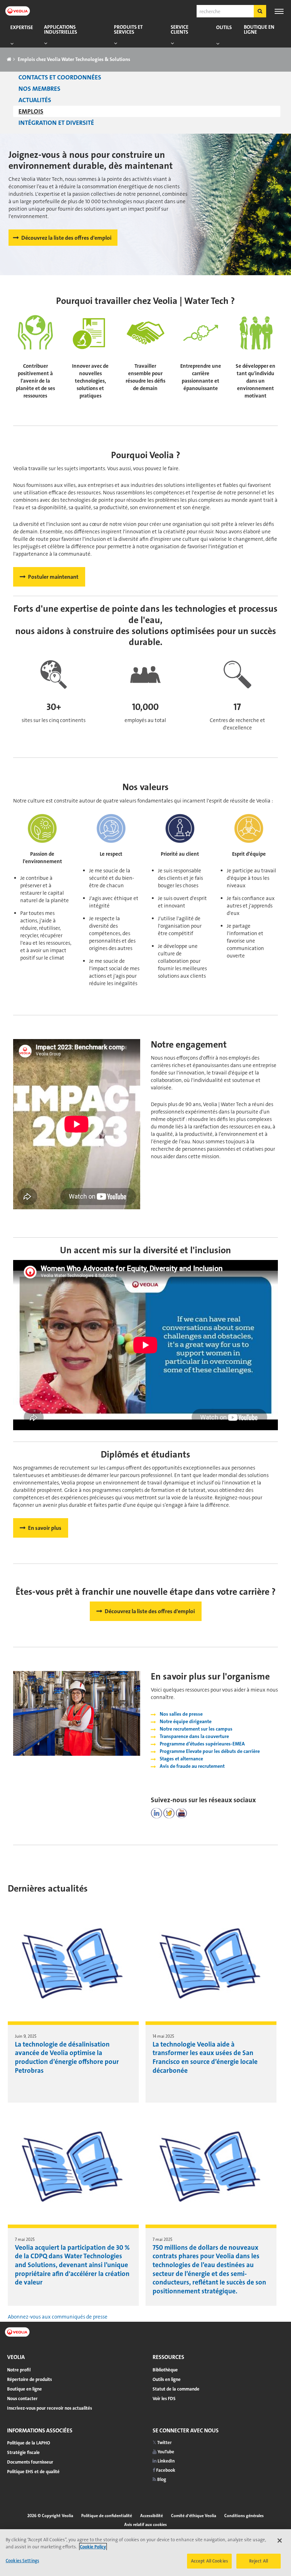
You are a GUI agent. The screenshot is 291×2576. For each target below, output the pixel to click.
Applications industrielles (61, 30)
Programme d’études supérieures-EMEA (202, 1744)
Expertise (22, 27)
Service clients (180, 30)
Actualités (35, 100)
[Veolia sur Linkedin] (157, 1813)
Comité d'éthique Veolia (194, 2516)
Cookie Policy (93, 2547)
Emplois (31, 111)
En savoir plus (45, 1528)
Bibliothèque (165, 2370)
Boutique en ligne (259, 30)
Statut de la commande (176, 2389)
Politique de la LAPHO (29, 2443)
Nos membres (39, 89)
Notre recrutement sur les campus (196, 1729)
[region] (145, 2553)
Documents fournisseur (30, 2462)
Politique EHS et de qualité (33, 2472)
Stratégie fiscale (23, 2452)
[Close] (280, 2541)
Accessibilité (152, 2516)
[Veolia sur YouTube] (181, 1813)
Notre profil (19, 2370)
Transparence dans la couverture (194, 1736)
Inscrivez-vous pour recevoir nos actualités (50, 2408)
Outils (224, 27)
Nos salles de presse (181, 1714)
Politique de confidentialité (107, 2516)
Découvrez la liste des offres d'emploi (66, 238)
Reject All (259, 2561)
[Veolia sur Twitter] (169, 1813)
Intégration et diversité (56, 123)
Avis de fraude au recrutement (192, 1766)
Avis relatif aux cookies (145, 2525)
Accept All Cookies (209, 2561)
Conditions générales (244, 2516)
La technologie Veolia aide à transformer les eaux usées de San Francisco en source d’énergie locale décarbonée (205, 2057)
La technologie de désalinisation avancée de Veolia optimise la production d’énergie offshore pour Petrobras (67, 2057)
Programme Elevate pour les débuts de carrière (210, 1751)
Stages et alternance (181, 1759)
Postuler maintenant (53, 577)
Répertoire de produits (29, 2379)
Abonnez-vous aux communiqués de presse (58, 2317)
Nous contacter (22, 2399)
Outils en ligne (167, 2379)
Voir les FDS (164, 2399)
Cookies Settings (22, 2561)
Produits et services (128, 30)
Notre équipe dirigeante (186, 1721)
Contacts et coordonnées (60, 77)
